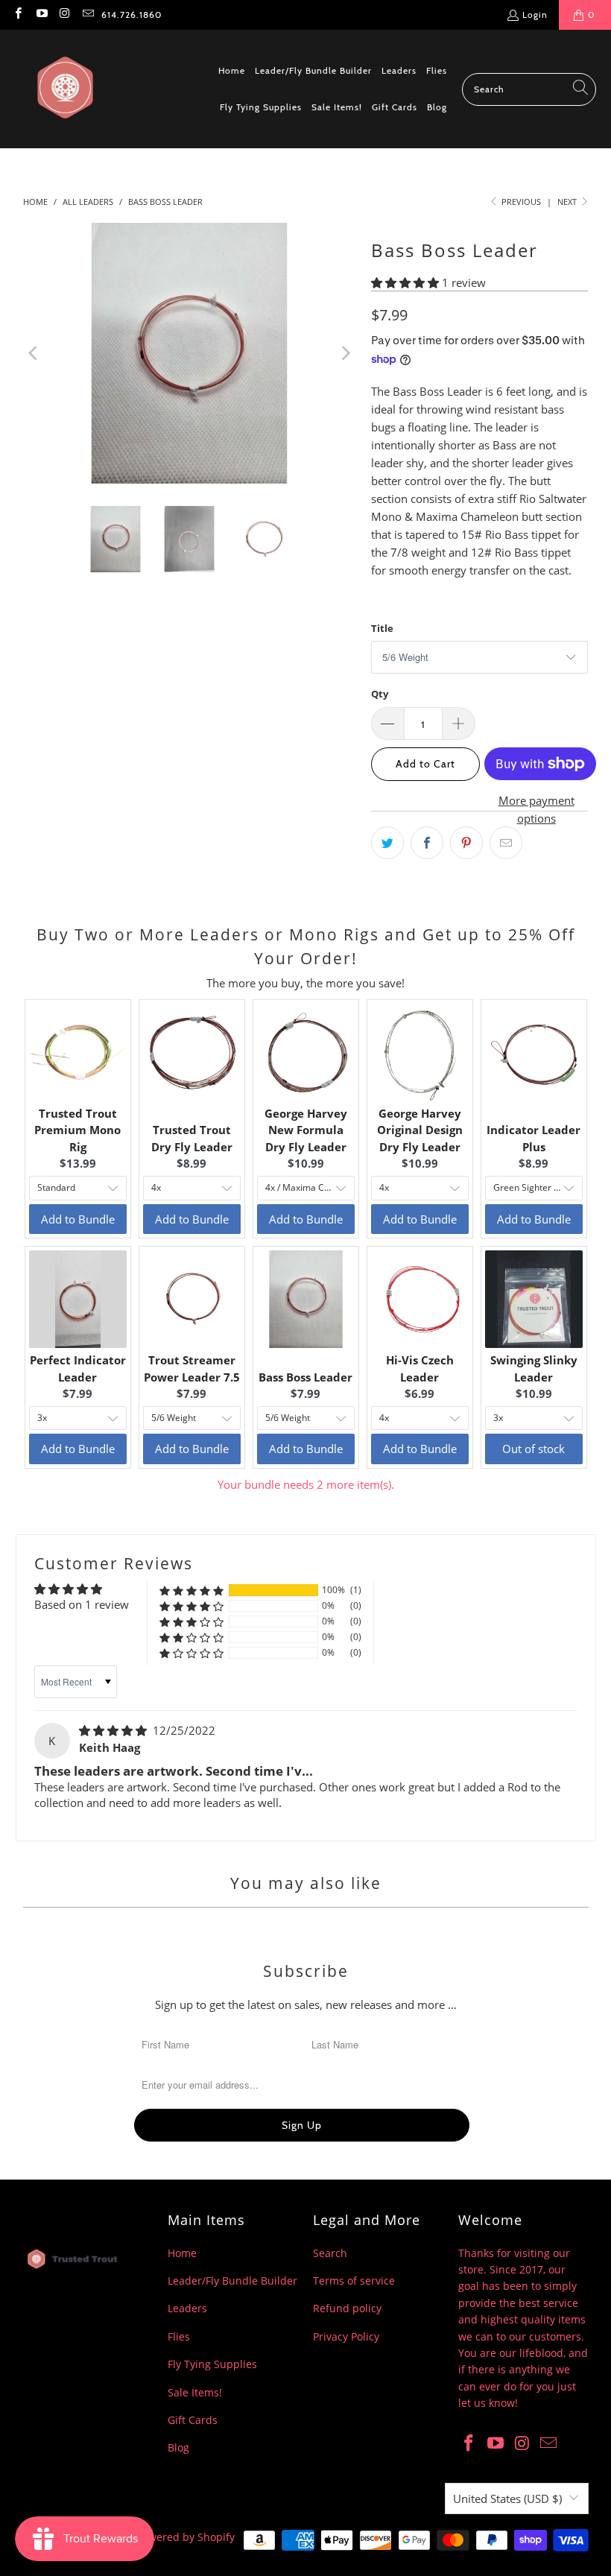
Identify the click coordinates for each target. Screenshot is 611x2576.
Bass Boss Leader (305, 1377)
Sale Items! (195, 2392)
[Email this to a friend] (506, 843)
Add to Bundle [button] (78, 1219)
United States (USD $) (507, 2499)
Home (182, 2253)
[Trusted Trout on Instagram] (64, 15)
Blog (178, 2447)
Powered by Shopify (186, 2537)
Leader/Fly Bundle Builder (232, 2281)
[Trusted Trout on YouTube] (41, 15)
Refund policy (347, 2308)
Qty (380, 694)
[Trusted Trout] (65, 89)
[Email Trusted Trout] (88, 15)
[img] (114, 1730)
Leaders (187, 2308)
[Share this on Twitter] (387, 843)
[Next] (345, 353)
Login (535, 15)
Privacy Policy (346, 2336)
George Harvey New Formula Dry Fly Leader (306, 1130)
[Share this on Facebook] (427, 843)
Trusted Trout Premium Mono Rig (77, 1130)
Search (330, 2253)
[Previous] (34, 353)
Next (568, 202)
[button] (406, 282)
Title (382, 628)
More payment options (536, 809)
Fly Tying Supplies (212, 2364)
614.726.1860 (132, 15)
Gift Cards (193, 2420)
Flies (179, 2336)
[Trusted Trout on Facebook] (18, 15)
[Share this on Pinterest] (466, 843)
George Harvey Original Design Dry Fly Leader (420, 1130)
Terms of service (354, 2281)
